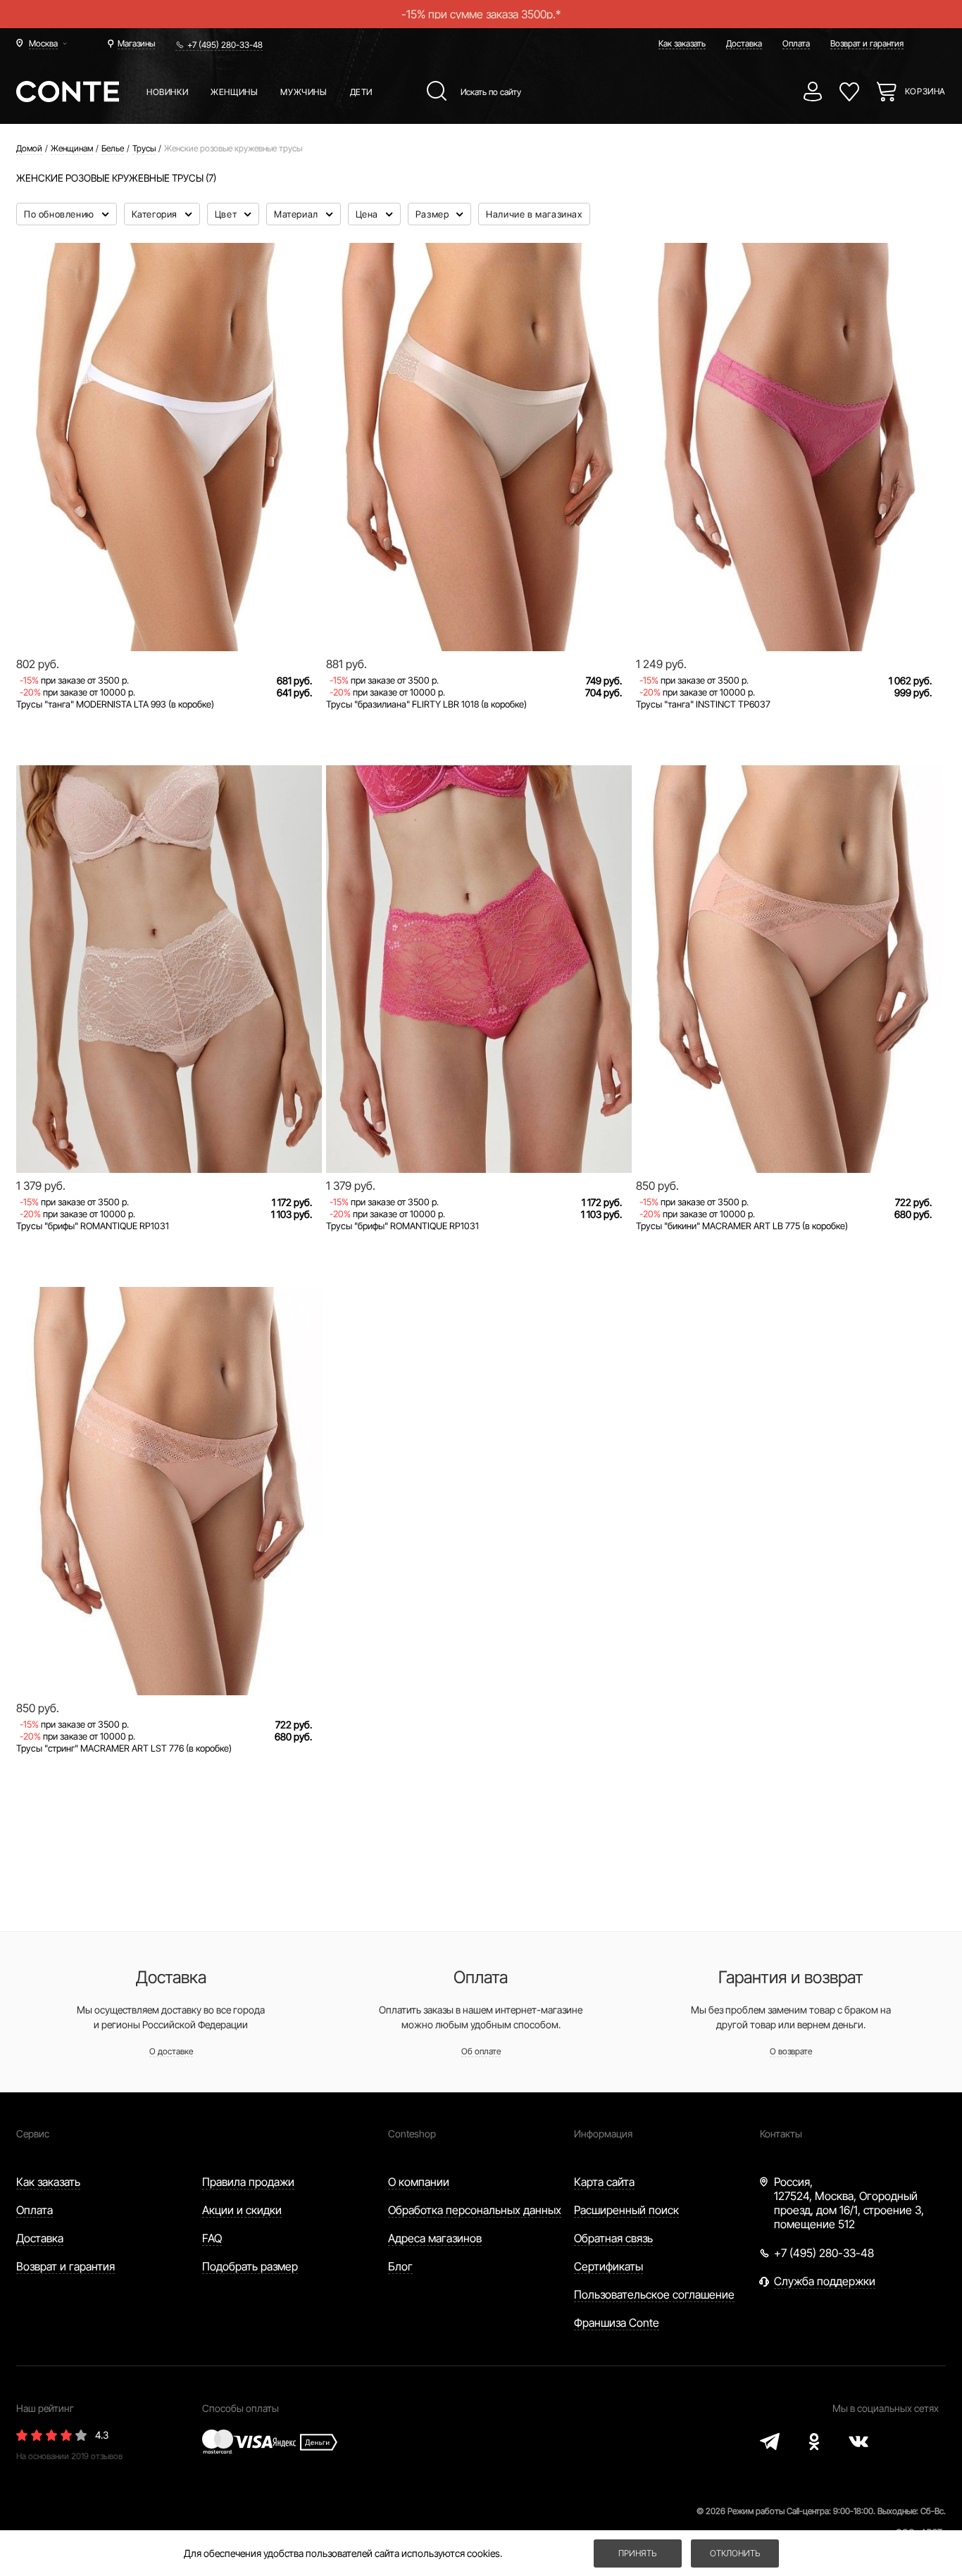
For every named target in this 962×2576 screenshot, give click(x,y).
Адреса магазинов (435, 2238)
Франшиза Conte (617, 2323)
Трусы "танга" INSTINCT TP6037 (703, 704)
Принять (637, 2553)
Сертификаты (608, 2266)
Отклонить (735, 2553)
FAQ (212, 2238)
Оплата (796, 43)
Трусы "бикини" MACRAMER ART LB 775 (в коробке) (742, 1226)
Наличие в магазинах (534, 214)
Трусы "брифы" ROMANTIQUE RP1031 (93, 1226)
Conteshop (412, 2134)
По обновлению (60, 214)
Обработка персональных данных (475, 2210)
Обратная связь (613, 2238)
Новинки (167, 92)
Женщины (234, 92)
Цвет (227, 214)
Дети (361, 92)
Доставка (744, 43)
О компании (419, 2182)
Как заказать (682, 43)
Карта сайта (604, 2182)
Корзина (925, 91)
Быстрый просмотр (169, 603)
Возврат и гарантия (867, 43)
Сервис (33, 2134)
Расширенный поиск (626, 2210)
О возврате (791, 2051)
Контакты (781, 2134)
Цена (368, 214)
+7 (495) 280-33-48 (225, 45)
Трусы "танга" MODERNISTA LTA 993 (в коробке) (115, 704)
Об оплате (481, 2051)
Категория (156, 214)
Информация (603, 2134)
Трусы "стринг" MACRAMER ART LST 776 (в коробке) (124, 1748)
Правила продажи (248, 2182)
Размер (433, 214)
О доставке (171, 2051)
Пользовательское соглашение (654, 2294)
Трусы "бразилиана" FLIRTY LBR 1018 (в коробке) (426, 704)
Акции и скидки (242, 2210)
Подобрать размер (250, 2266)
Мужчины (304, 92)
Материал (297, 214)
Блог (400, 2266)
